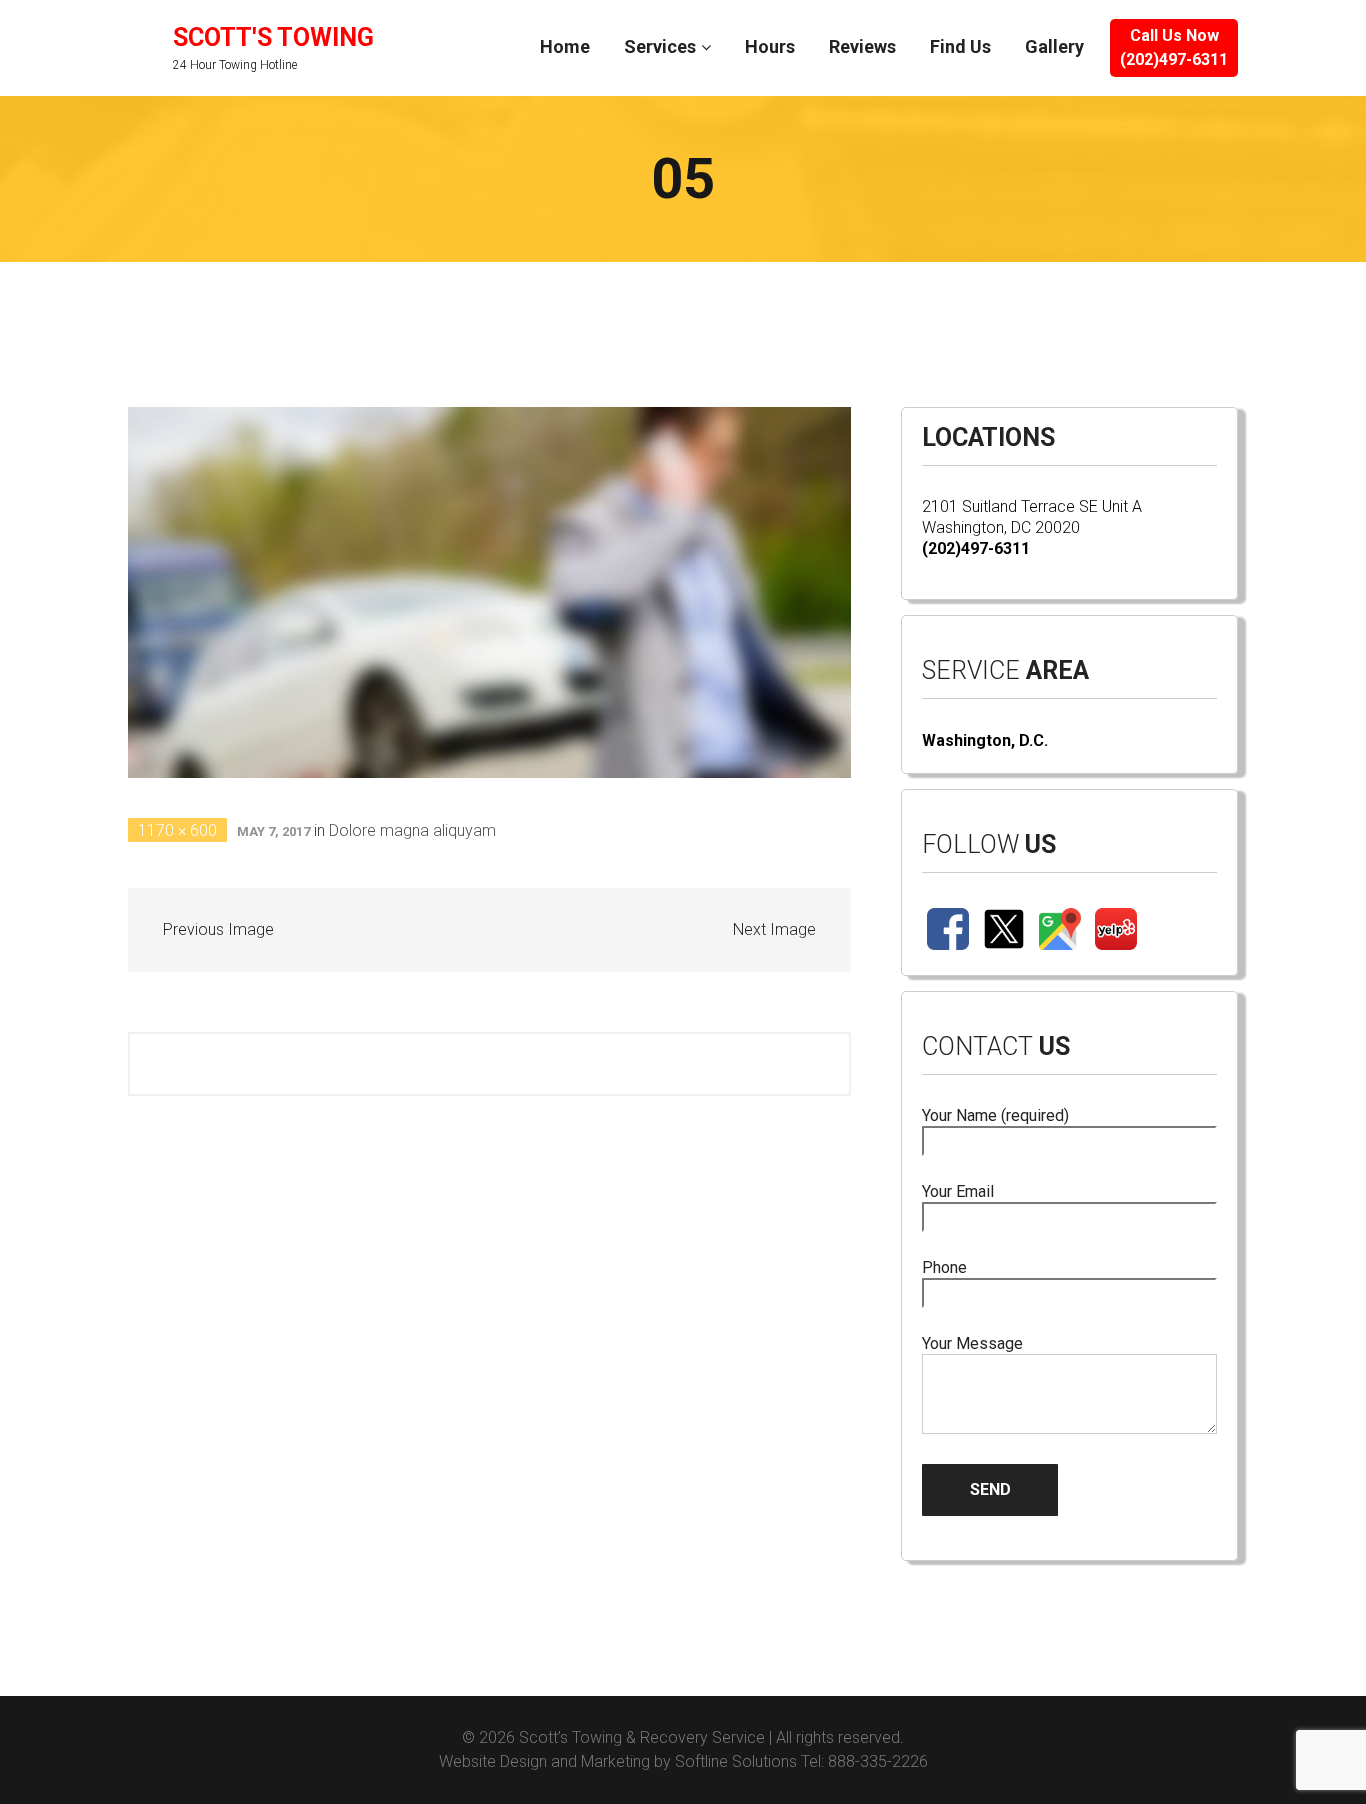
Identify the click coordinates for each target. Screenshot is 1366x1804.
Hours (770, 46)
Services (660, 46)
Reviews (862, 46)
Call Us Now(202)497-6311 (1174, 47)
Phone (944, 1267)
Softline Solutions (736, 1761)
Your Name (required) (995, 1115)
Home (565, 46)
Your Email (958, 1191)
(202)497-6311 (976, 548)
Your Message (972, 1343)
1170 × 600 (177, 830)
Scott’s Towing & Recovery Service (642, 1737)
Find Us (960, 46)
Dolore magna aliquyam (412, 830)
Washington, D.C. (985, 740)
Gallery (1054, 46)
